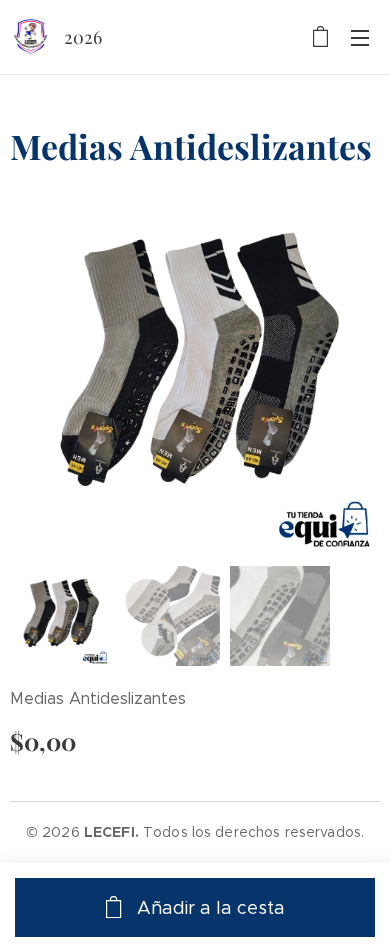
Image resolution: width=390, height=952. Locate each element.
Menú (360, 37)
